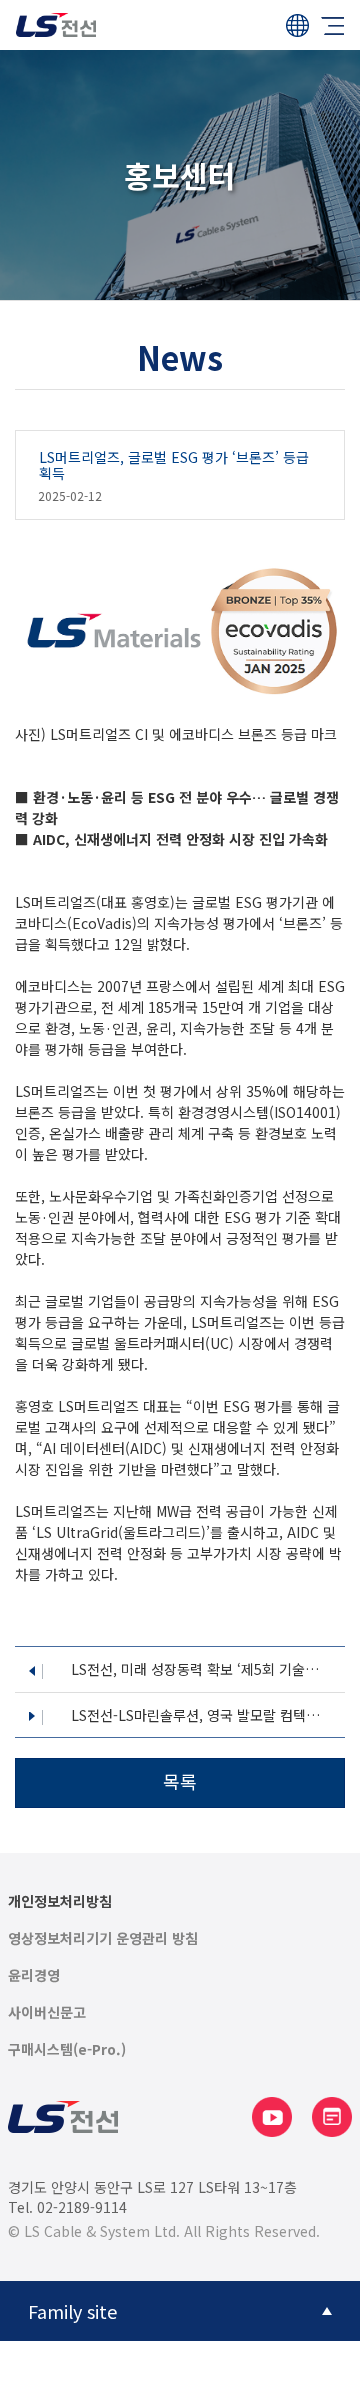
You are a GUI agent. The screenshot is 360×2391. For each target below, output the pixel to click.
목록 (180, 1781)
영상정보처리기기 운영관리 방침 (103, 1938)
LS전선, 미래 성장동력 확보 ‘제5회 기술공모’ (201, 1669)
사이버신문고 (47, 2012)
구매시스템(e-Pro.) (67, 2049)
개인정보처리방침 (60, 1901)
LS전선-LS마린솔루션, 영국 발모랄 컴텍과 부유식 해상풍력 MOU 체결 (201, 1715)
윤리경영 (34, 1975)
